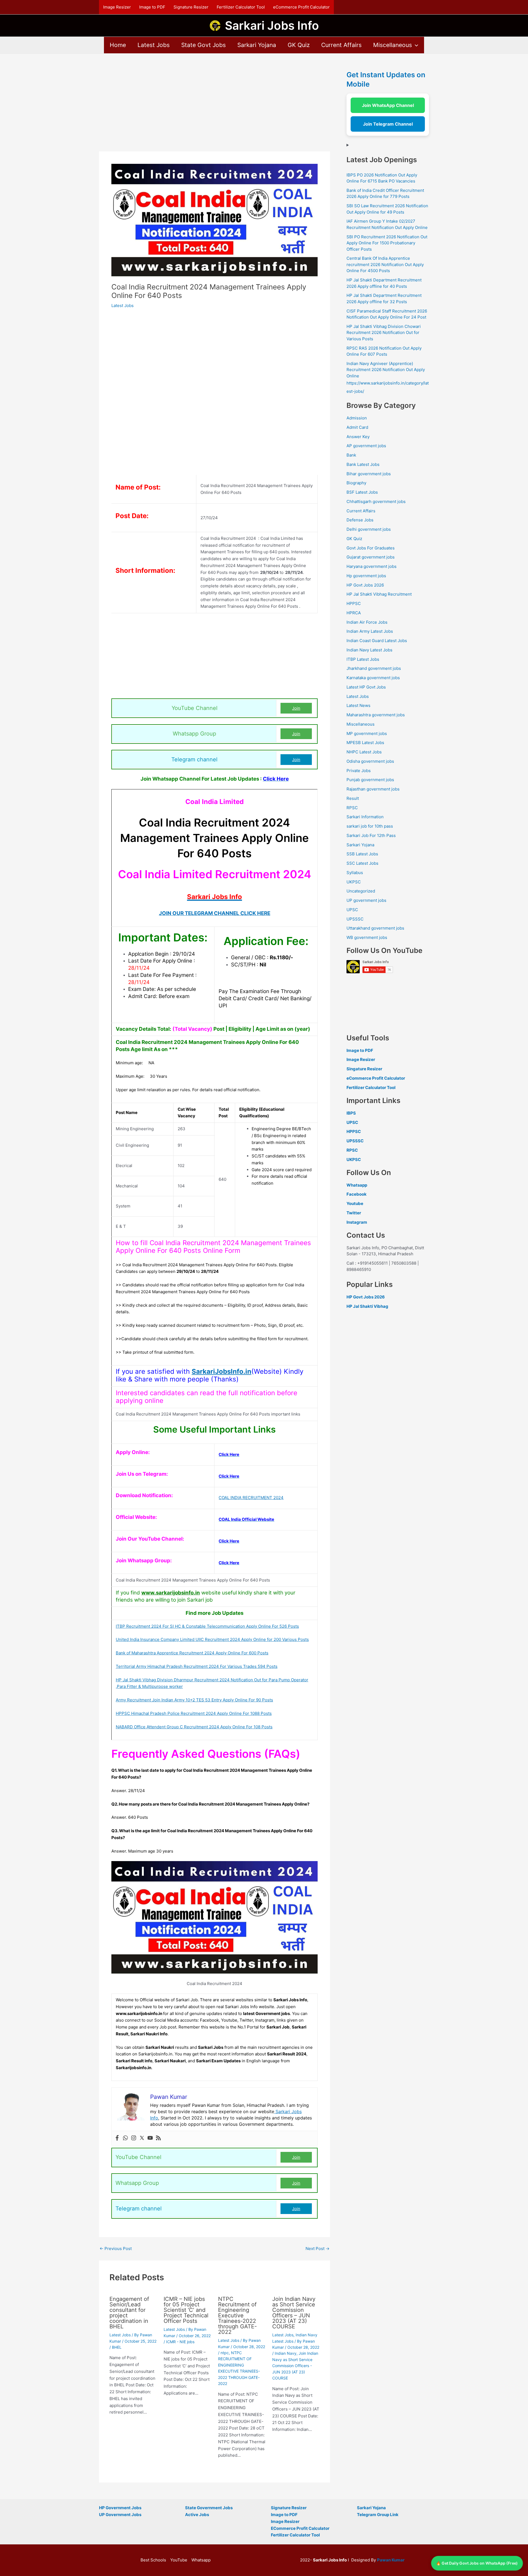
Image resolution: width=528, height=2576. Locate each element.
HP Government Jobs (120, 2508)
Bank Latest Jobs (363, 464)
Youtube (355, 1203)
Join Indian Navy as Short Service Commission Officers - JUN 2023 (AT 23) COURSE (295, 2366)
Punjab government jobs (370, 780)
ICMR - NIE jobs (180, 2342)
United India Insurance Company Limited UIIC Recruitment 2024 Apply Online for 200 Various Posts (212, 1639)
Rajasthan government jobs (373, 789)
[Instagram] (134, 2138)
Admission (357, 418)
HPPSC (354, 603)
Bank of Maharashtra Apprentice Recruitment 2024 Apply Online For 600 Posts (192, 1653)
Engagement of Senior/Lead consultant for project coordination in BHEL (129, 2313)
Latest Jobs (154, 45)
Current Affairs (341, 45)
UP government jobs (366, 900)
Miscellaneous (393, 45)
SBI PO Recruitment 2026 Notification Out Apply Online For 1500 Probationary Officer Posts (387, 243)
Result (353, 798)
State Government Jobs (209, 2508)
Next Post (317, 2249)
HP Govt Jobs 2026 (365, 585)
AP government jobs (366, 446)
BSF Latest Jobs (362, 492)
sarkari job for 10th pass (370, 826)
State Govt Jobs (204, 45)
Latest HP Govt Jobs (366, 687)
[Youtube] (150, 2138)
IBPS (351, 1113)
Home (118, 45)
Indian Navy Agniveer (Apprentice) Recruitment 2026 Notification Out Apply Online (386, 370)
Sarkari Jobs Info (272, 25)
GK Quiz (299, 45)
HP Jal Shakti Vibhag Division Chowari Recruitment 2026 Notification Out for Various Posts (384, 333)
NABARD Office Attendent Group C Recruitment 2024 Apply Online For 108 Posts (194, 1727)
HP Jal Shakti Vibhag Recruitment (379, 594)
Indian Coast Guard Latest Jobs (377, 641)
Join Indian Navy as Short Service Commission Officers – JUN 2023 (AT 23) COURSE (294, 2313)
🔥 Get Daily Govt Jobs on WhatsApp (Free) (477, 2563)
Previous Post (116, 2249)
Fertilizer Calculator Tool (241, 7)
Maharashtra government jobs (376, 715)
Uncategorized (361, 891)
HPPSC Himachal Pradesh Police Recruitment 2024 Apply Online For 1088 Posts (194, 1713)
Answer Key (358, 437)
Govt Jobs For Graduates (371, 548)
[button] (415, 45)
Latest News (358, 705)
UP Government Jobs (120, 2515)
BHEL (117, 2347)
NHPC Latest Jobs (364, 752)
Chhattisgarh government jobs (376, 501)
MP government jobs (367, 733)
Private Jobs (359, 771)
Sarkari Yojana (257, 45)
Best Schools (153, 2560)
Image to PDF (152, 7)
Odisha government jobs (370, 761)
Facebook (357, 1194)
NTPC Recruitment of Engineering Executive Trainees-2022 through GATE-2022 (237, 2315)
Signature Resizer (191, 7)
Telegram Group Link (378, 2515)
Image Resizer (117, 7)
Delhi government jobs (369, 529)
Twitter (354, 1213)
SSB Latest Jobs (362, 854)
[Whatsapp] (125, 2138)
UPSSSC (355, 919)
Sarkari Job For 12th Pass (371, 835)
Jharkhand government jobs (374, 668)
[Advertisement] (215, 111)
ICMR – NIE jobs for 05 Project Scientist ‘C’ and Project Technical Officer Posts (186, 2310)
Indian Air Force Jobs (367, 622)
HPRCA (354, 613)
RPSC (352, 808)
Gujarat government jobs (371, 557)
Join (296, 708)
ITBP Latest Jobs (363, 659)
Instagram (357, 1222)
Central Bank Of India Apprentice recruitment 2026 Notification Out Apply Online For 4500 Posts (385, 264)
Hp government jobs (366, 576)
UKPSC (354, 882)
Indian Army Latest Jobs (370, 631)
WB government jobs (367, 937)
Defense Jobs (360, 520)
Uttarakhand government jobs (375, 928)
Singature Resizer (364, 1069)
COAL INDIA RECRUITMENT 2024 (251, 1498)
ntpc (225, 2353)
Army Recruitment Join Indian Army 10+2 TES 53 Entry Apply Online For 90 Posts (194, 1700)
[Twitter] (142, 2138)
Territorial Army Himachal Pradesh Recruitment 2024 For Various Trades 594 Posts (197, 1666)
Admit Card (357, 427)
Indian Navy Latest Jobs (369, 650)
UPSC (352, 910)
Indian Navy (286, 2353)
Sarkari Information (365, 817)
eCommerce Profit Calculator (301, 7)
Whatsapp (357, 1185)
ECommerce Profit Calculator (300, 2528)
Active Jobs (197, 2515)
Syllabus (355, 873)
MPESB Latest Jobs (365, 743)
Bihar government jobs (369, 474)
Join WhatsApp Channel (388, 105)
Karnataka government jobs (373, 678)
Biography (356, 483)
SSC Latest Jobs (362, 863)
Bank (351, 455)
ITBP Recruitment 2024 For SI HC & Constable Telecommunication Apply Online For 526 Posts (207, 1626)
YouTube (179, 2560)
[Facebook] (117, 2138)
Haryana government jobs (372, 566)
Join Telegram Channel (388, 124)
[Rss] (158, 2138)
